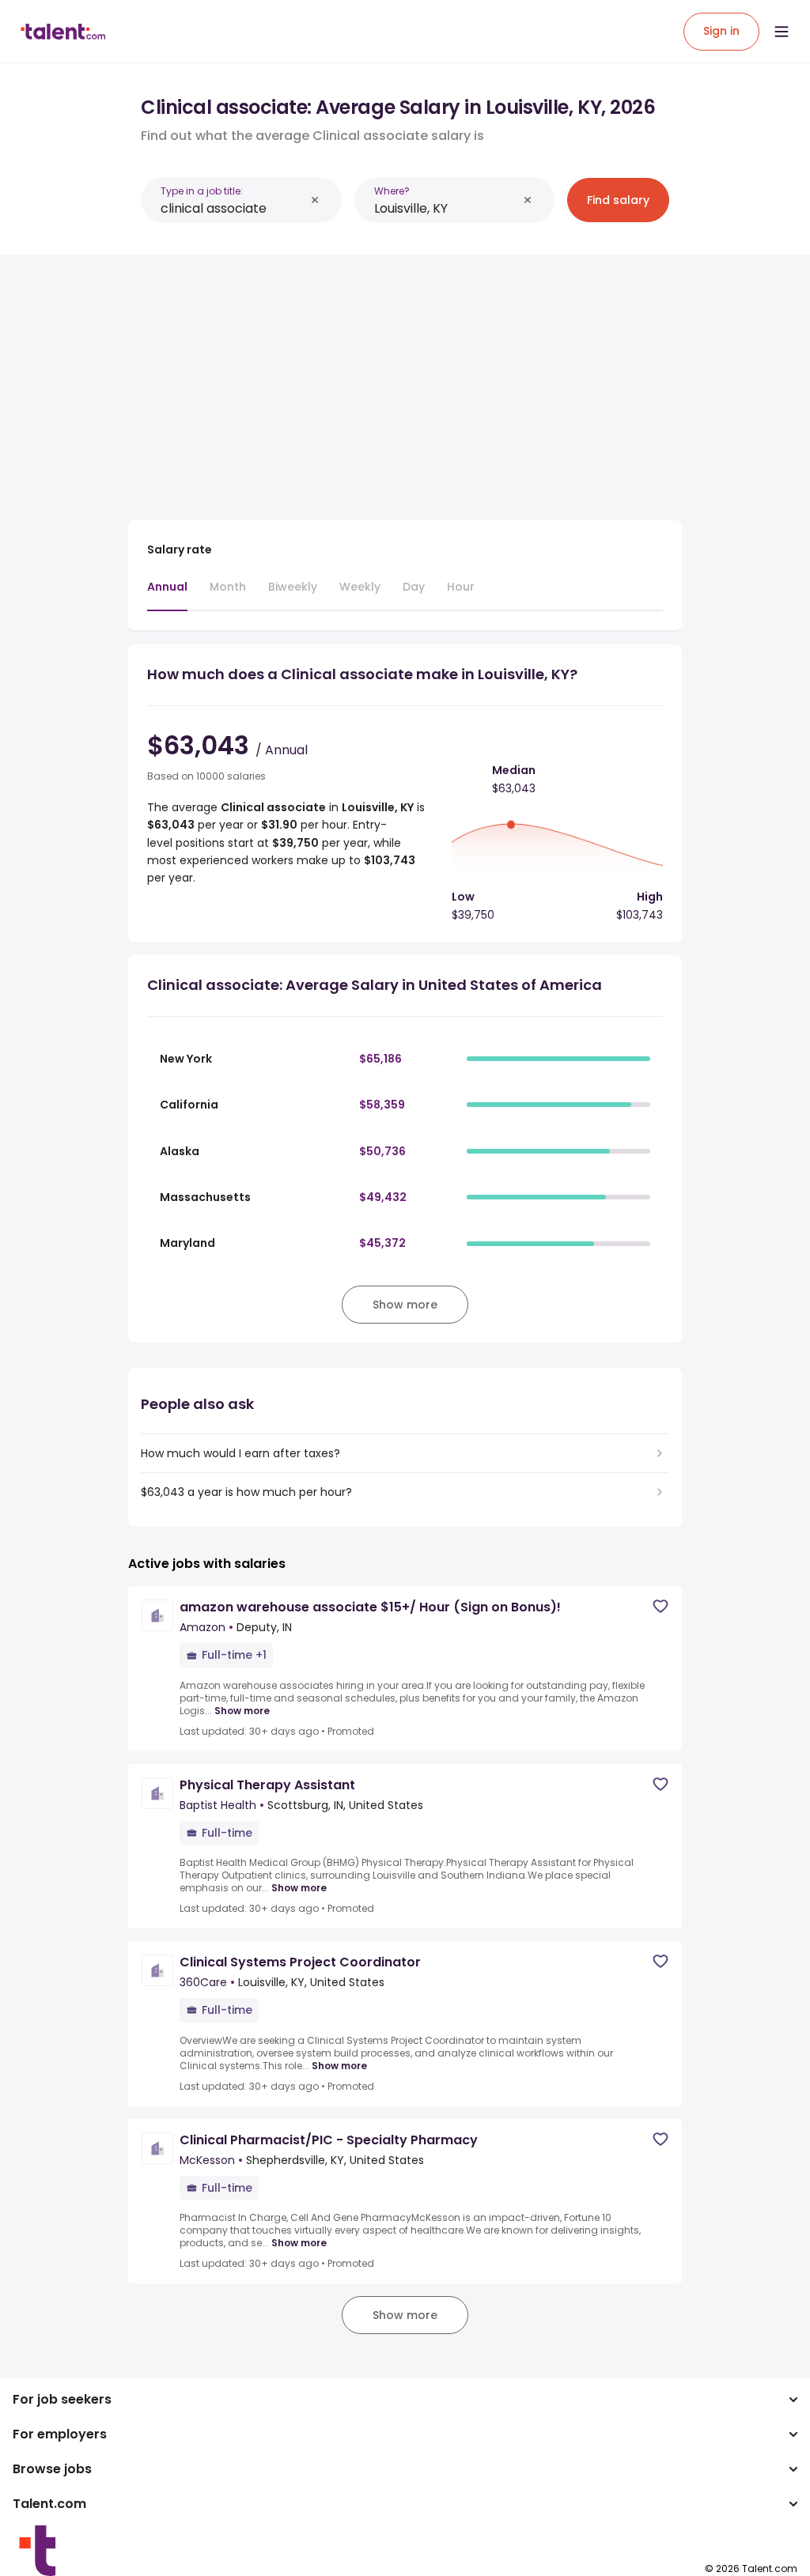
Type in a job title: (202, 191)
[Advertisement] (405, 378)
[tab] (167, 595)
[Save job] (660, 1606)
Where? (392, 191)
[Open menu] (782, 32)
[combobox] (233, 208)
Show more (242, 1711)
